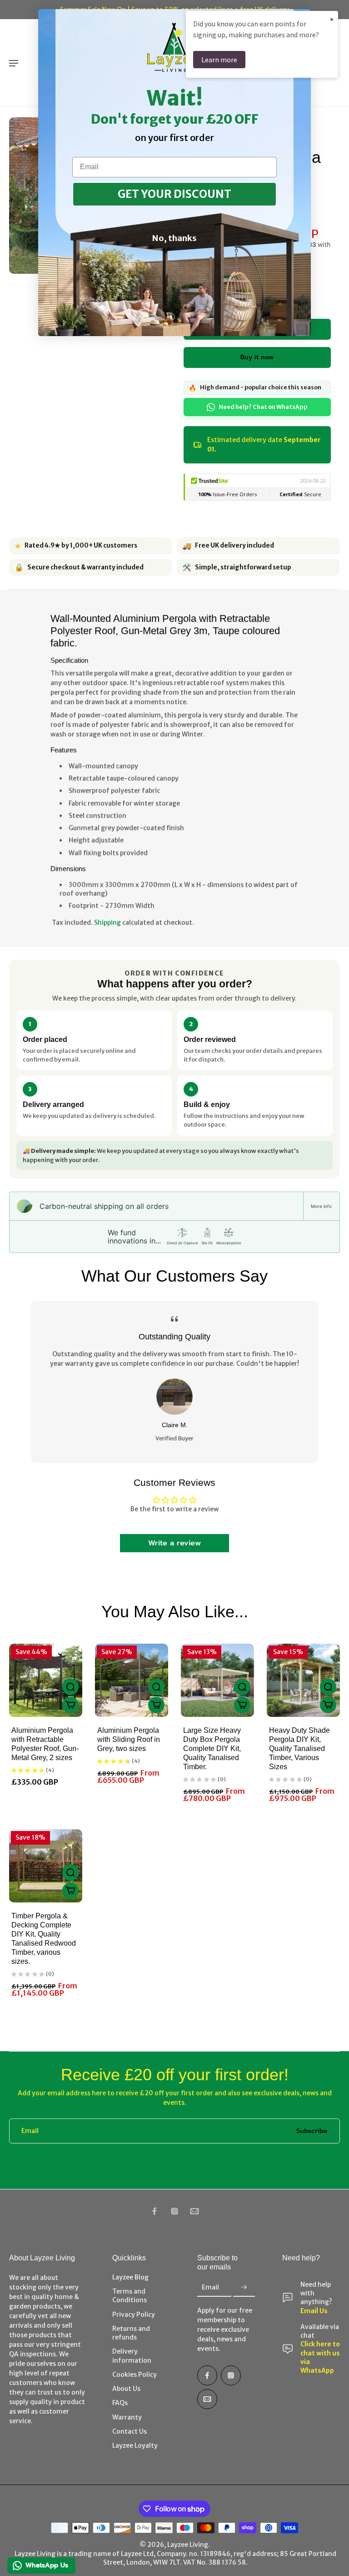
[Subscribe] (244, 2288)
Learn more (219, 60)
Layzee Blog (130, 2277)
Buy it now (257, 357)
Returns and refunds (131, 2333)
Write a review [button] (174, 1543)
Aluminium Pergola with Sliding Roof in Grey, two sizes (129, 1739)
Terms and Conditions (130, 2296)
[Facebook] (155, 2211)
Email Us (314, 2311)
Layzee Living (188, 2545)
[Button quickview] (70, 1687)
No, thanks (174, 238)
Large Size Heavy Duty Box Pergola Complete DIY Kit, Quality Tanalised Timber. (212, 1748)
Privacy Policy (134, 2314)
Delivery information (132, 2356)
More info (321, 1206)
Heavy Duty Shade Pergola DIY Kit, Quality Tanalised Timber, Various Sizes (299, 1748)
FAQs (120, 2403)
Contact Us (130, 2431)
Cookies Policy (135, 2375)
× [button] (332, 19)
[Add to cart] (70, 1705)
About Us (126, 2389)
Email (30, 2131)
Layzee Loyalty (135, 2445)
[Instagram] (174, 2211)
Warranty (127, 2417)
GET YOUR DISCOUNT (174, 194)
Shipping (107, 922)
